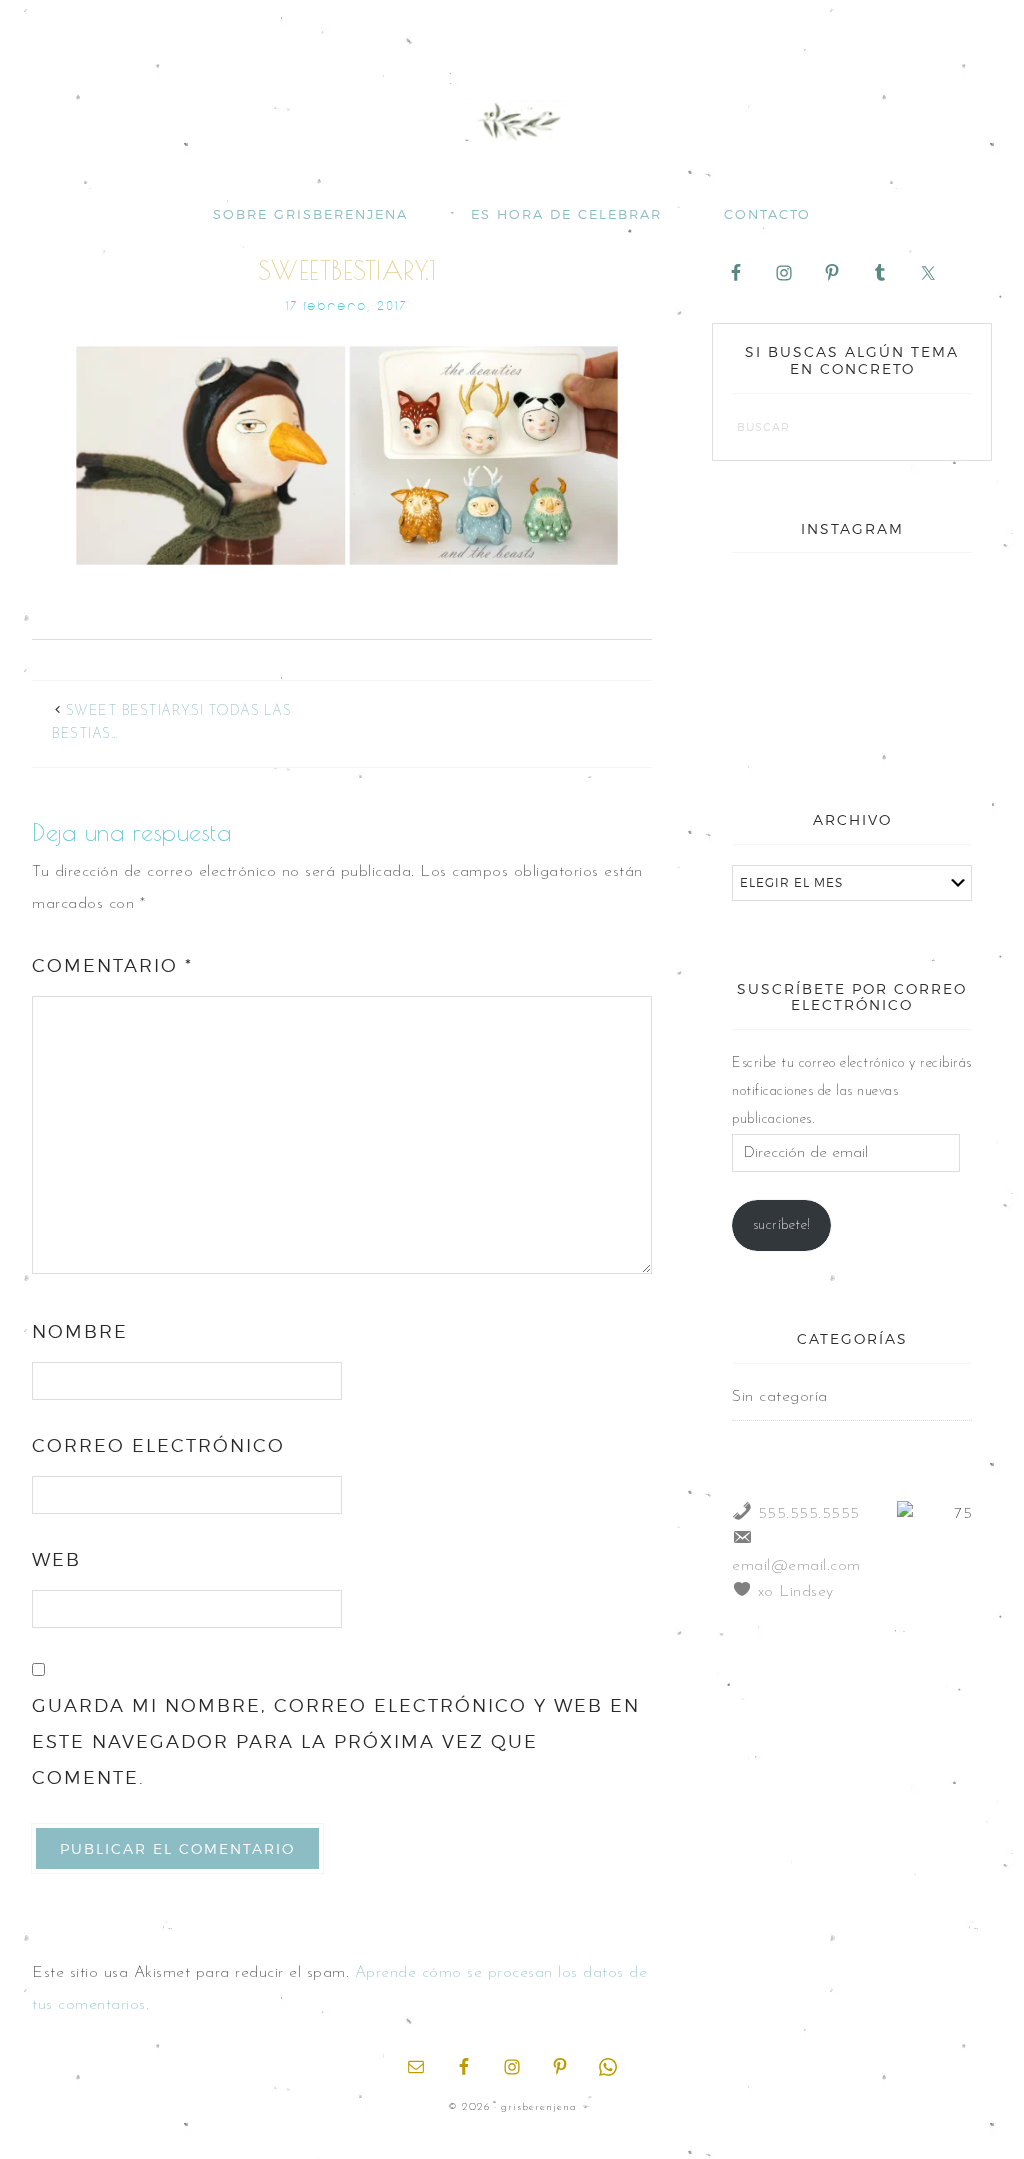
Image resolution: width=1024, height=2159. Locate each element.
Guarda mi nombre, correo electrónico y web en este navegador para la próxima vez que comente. (336, 1741)
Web (56, 1559)
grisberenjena (512, 122)
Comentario (112, 965)
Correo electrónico (158, 1445)
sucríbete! (782, 1225)
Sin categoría (780, 1397)
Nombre (80, 1331)
